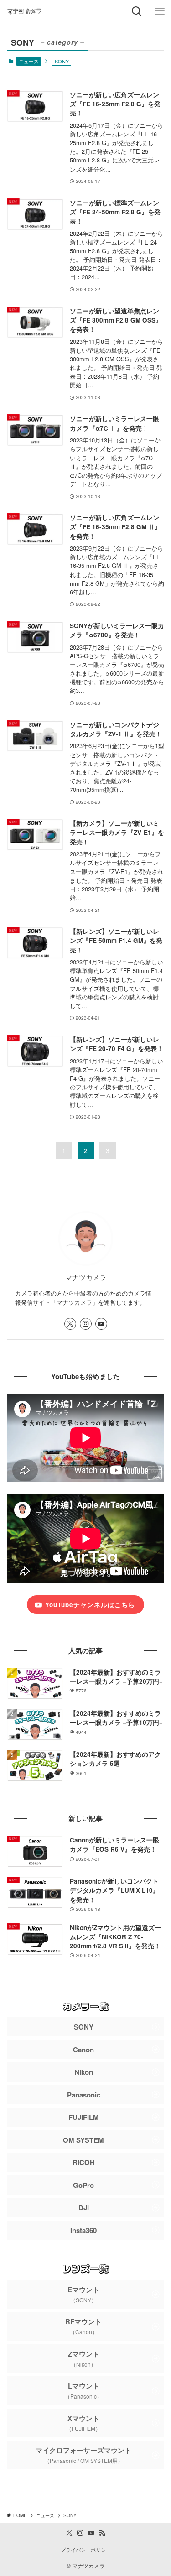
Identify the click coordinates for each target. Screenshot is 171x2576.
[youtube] (101, 1324)
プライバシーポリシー (86, 2550)
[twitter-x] (70, 1324)
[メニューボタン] (160, 11)
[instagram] (86, 1324)
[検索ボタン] (137, 11)
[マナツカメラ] (24, 11)
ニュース (29, 61)
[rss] (102, 2533)
